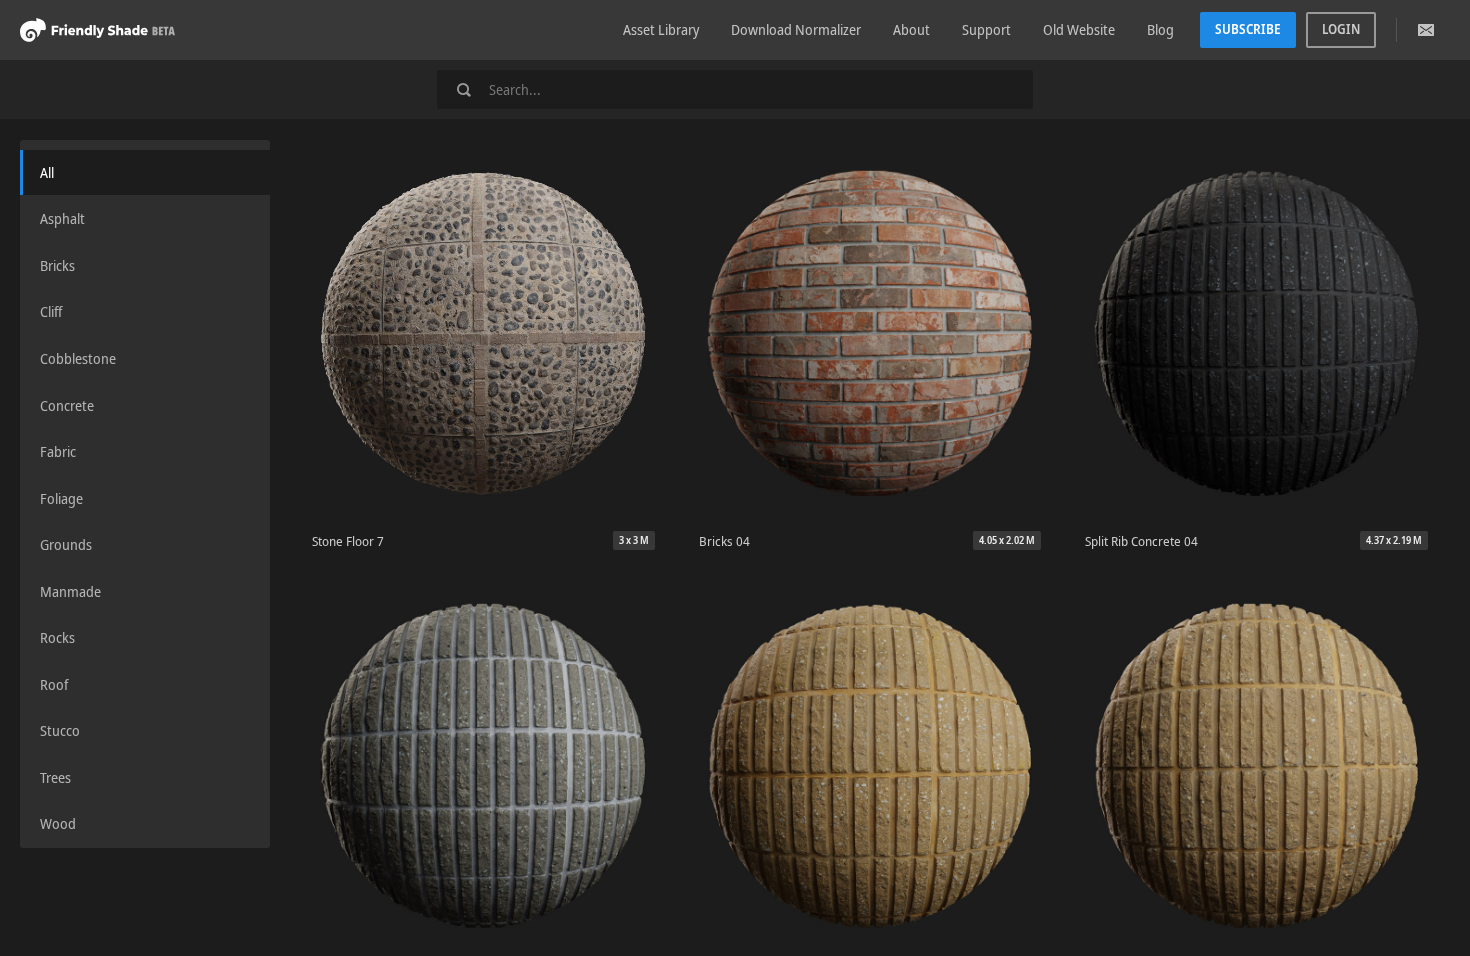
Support (986, 29)
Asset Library (661, 29)
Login (1341, 29)
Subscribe (1248, 29)
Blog (1160, 29)
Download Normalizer (796, 29)
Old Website (1079, 29)
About (911, 29)
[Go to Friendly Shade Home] (97, 29)
